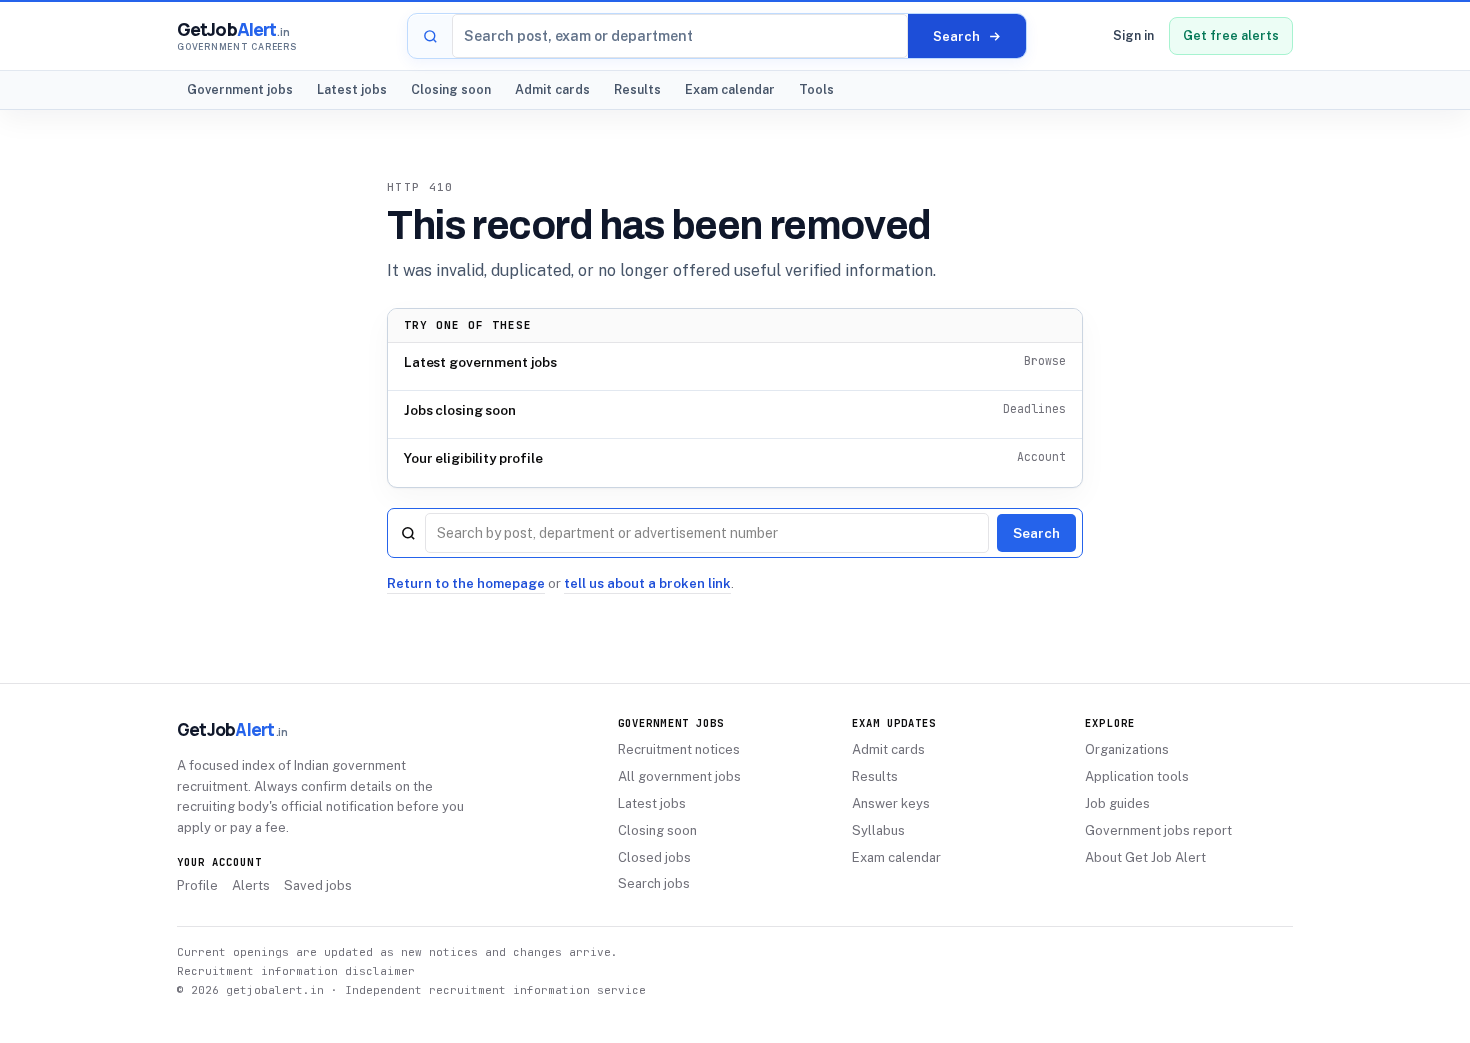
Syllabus (878, 830)
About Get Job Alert (1145, 857)
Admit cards (552, 89)
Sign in (1133, 35)
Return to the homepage (466, 583)
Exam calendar (730, 89)
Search (1036, 533)
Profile (197, 885)
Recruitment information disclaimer (296, 971)
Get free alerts (1231, 35)
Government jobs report (1158, 830)
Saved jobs (318, 885)
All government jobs (679, 776)
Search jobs (654, 883)
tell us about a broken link (647, 583)
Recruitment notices (679, 749)
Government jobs (240, 89)
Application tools (1137, 776)
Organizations (1127, 749)
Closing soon (451, 89)
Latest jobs (352, 89)
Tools (816, 89)
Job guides (1117, 803)
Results (637, 89)
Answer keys (891, 803)
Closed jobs (654, 857)
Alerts (251, 885)
